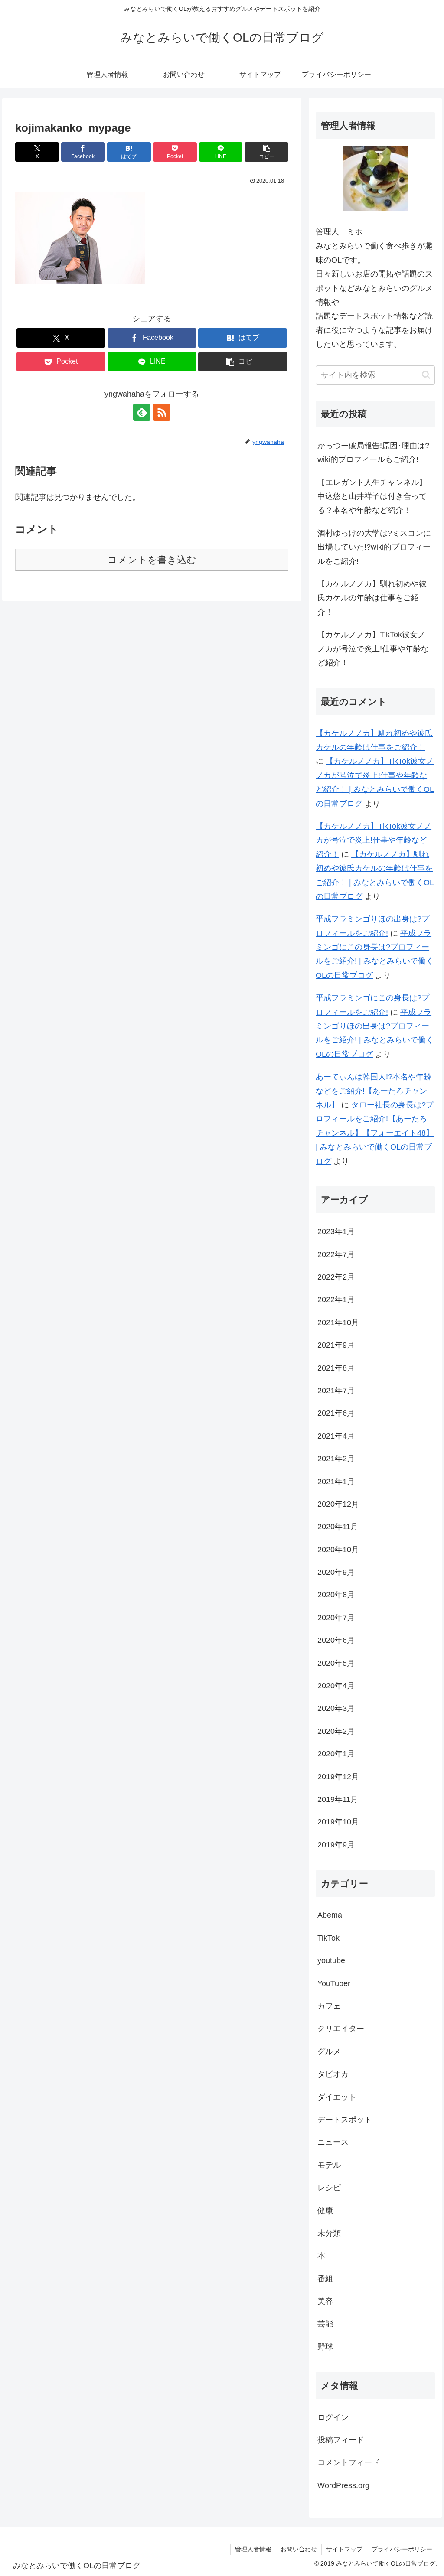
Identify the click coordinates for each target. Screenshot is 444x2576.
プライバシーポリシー (402, 2549)
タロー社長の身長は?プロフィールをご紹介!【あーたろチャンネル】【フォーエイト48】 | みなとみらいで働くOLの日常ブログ (375, 1133)
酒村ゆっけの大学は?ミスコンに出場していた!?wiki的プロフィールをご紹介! (374, 547)
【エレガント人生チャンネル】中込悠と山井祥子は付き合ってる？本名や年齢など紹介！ (372, 497)
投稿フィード (341, 2440)
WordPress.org (343, 2485)
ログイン (333, 2417)
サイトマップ (344, 2549)
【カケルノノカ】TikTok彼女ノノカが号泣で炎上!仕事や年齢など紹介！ (373, 649)
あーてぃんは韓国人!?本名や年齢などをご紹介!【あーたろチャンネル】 (374, 1091)
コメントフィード (349, 2462)
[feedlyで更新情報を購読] (142, 412)
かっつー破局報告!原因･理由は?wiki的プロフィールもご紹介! (373, 453)
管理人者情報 (253, 2549)
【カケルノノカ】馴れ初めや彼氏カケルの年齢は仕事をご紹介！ (372, 598)
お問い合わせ (299, 2549)
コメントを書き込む (152, 560)
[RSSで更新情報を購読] (162, 412)
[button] (266, 152)
